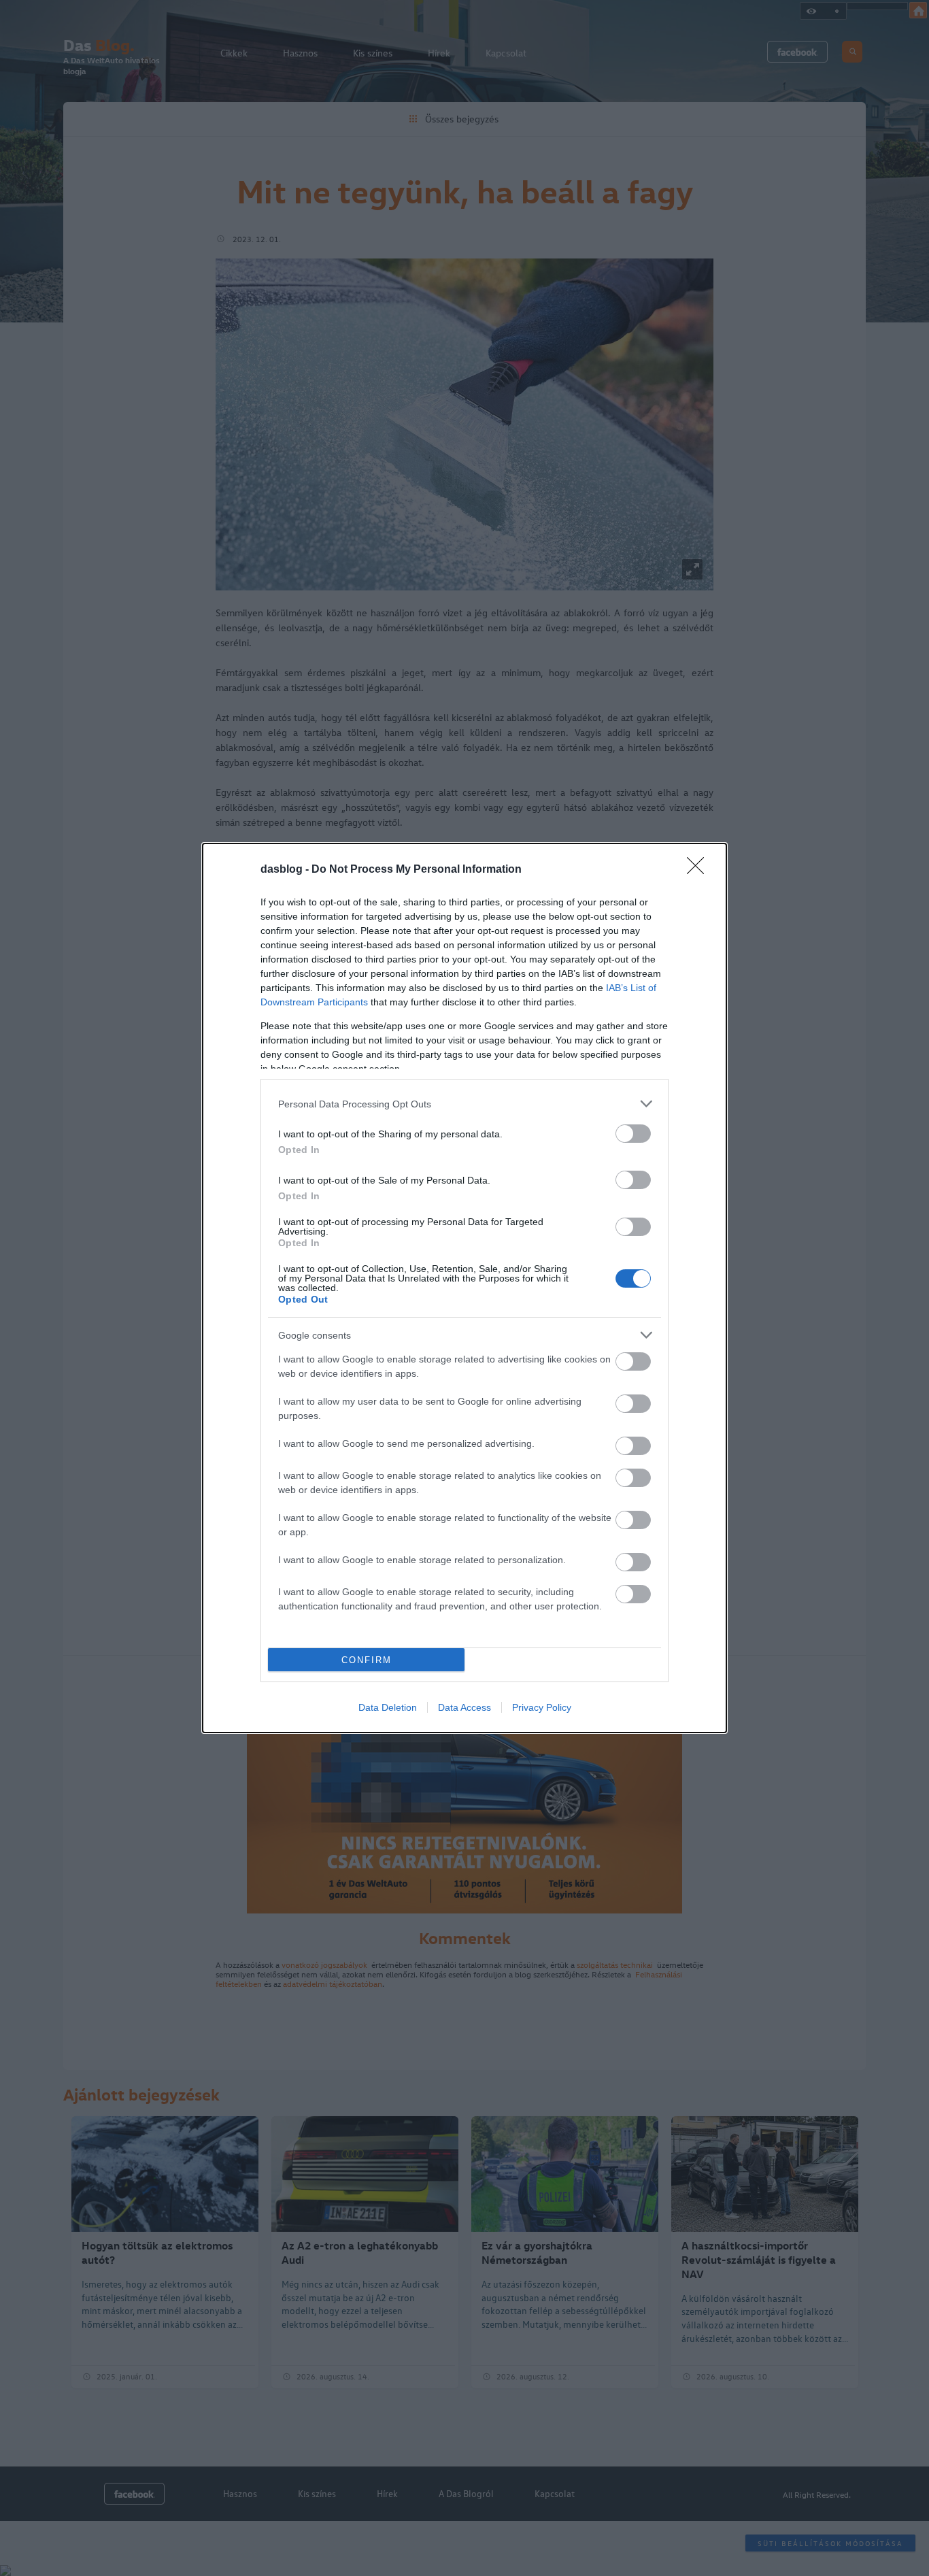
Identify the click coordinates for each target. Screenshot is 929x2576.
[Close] (700, 870)
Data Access (464, 1707)
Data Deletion (388, 1707)
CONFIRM (367, 1660)
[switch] (633, 1134)
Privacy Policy (542, 1707)
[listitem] (464, 1104)
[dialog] (464, 1288)
